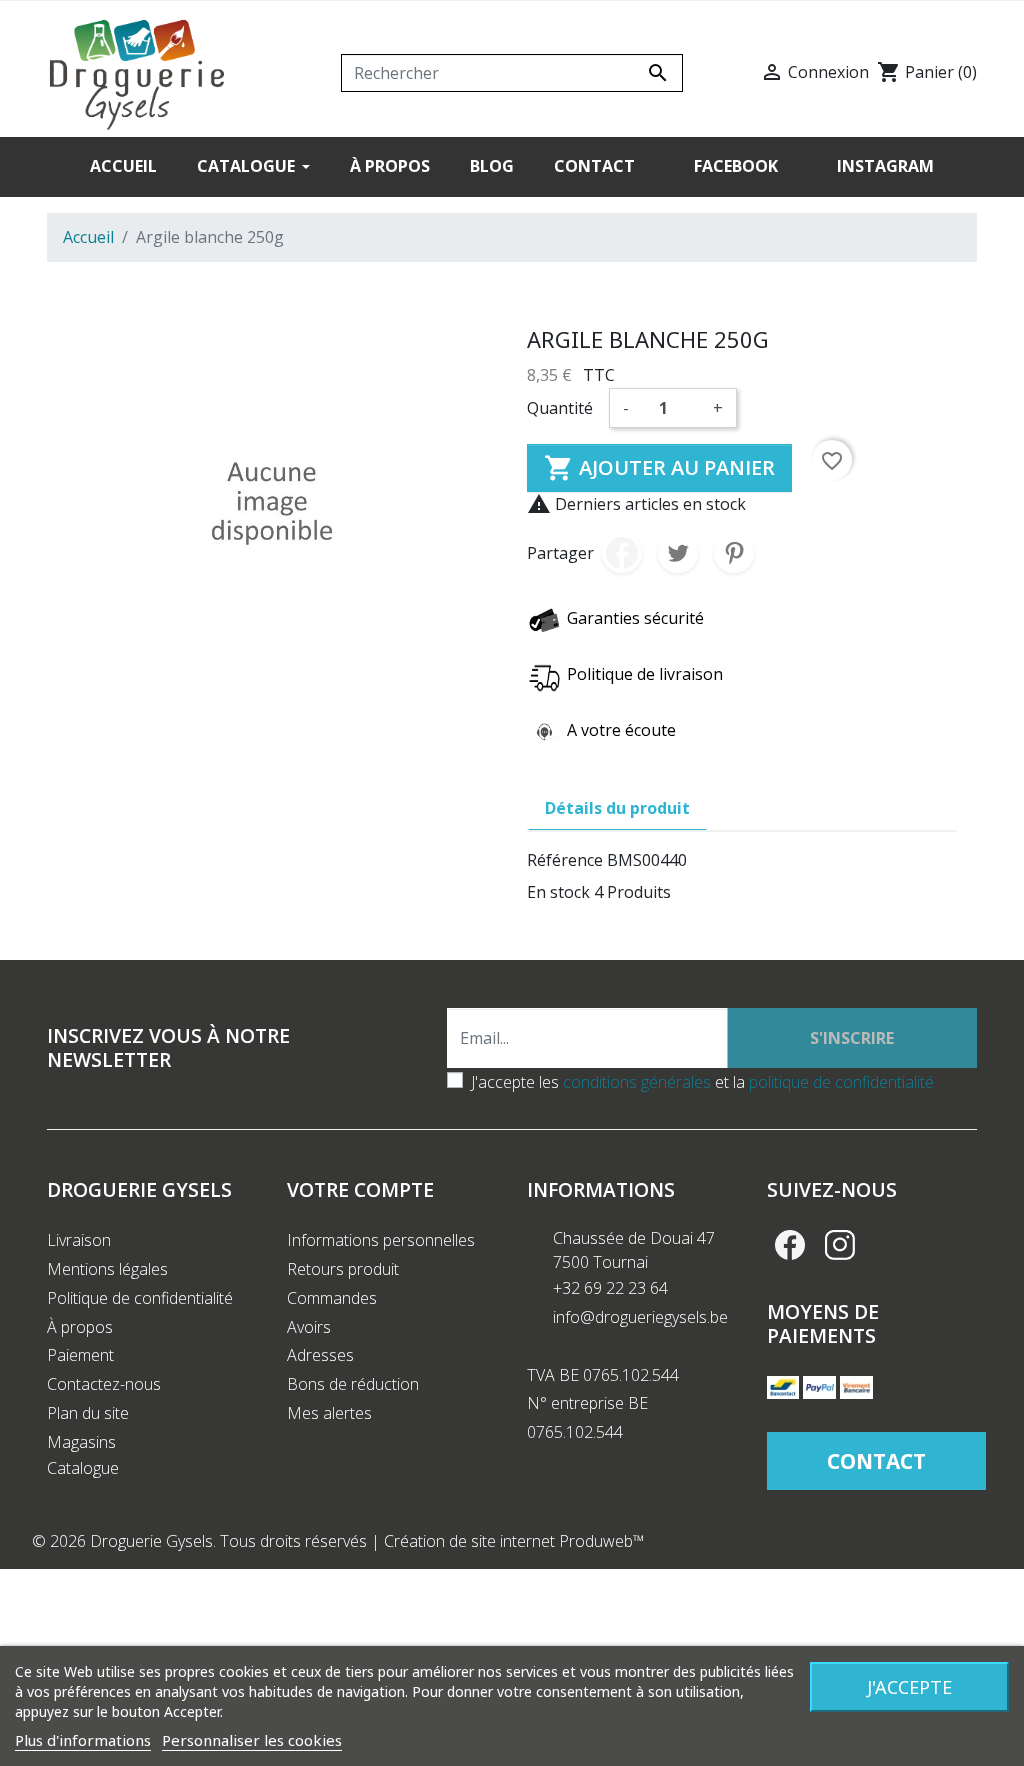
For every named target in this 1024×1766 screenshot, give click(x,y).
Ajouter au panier (659, 468)
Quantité (560, 408)
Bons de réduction (353, 1384)
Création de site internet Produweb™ (514, 1541)
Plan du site (88, 1413)
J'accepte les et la (702, 1082)
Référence (565, 860)
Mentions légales (107, 1269)
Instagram (840, 1245)
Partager (622, 553)
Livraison (79, 1240)
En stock (558, 892)
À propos (80, 1327)
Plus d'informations (83, 1740)
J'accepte (909, 1687)
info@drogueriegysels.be (640, 1317)
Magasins (81, 1442)
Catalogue (83, 1468)
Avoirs (309, 1327)
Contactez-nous (104, 1384)
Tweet (678, 553)
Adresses (320, 1355)
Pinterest (734, 553)
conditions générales (637, 1082)
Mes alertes (329, 1413)
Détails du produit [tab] (617, 808)
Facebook (790, 1245)
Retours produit (343, 1269)
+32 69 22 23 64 (610, 1288)
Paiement (80, 1355)
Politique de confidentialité (140, 1298)
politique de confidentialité (841, 1082)
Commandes (332, 1298)
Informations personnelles (381, 1240)
